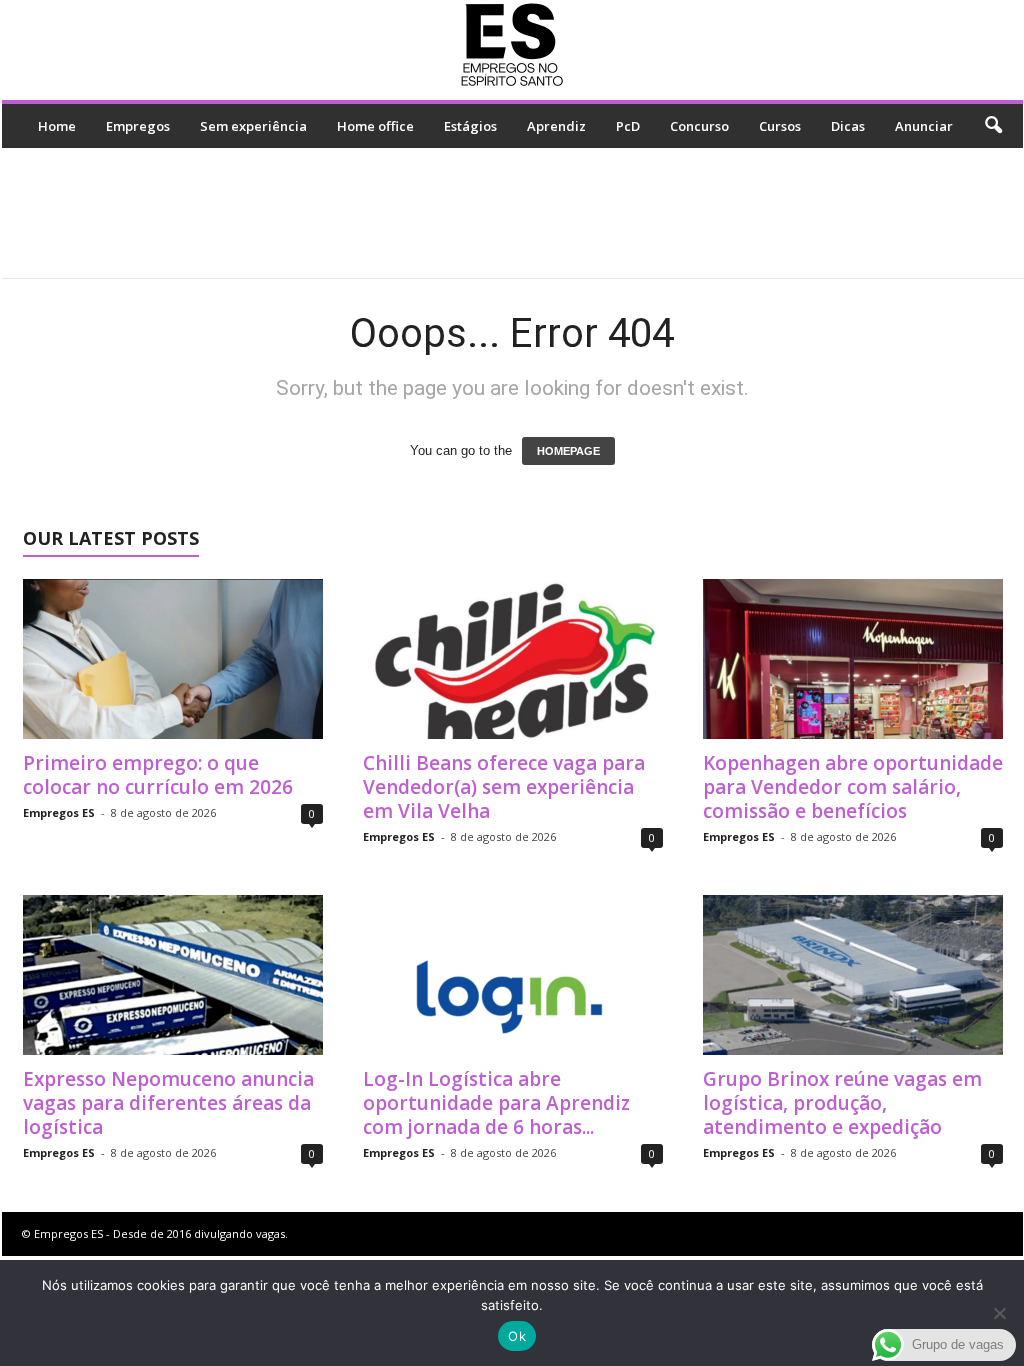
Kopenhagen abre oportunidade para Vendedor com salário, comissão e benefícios (853, 787)
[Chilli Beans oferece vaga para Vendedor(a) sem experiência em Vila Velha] (513, 659)
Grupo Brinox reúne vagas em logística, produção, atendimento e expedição (842, 1103)
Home (57, 126)
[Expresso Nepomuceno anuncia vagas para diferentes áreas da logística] (173, 975)
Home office (375, 126)
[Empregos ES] (512, 45)
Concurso (699, 126)
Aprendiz (556, 126)
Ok (517, 1336)
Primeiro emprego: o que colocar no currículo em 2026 (158, 775)
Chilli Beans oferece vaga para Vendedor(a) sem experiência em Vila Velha (504, 787)
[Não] (999, 1313)
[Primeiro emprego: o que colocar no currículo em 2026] (173, 659)
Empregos (138, 126)
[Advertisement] (512, 213)
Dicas (848, 126)
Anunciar (924, 126)
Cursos (780, 126)
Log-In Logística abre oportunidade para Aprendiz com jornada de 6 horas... (496, 1103)
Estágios (470, 126)
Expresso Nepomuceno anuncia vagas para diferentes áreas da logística (168, 1103)
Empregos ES (59, 812)
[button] (993, 126)
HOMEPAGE (568, 451)
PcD (628, 126)
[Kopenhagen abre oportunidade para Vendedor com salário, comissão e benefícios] (853, 659)
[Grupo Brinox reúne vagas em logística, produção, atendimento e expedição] (853, 975)
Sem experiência (253, 126)
